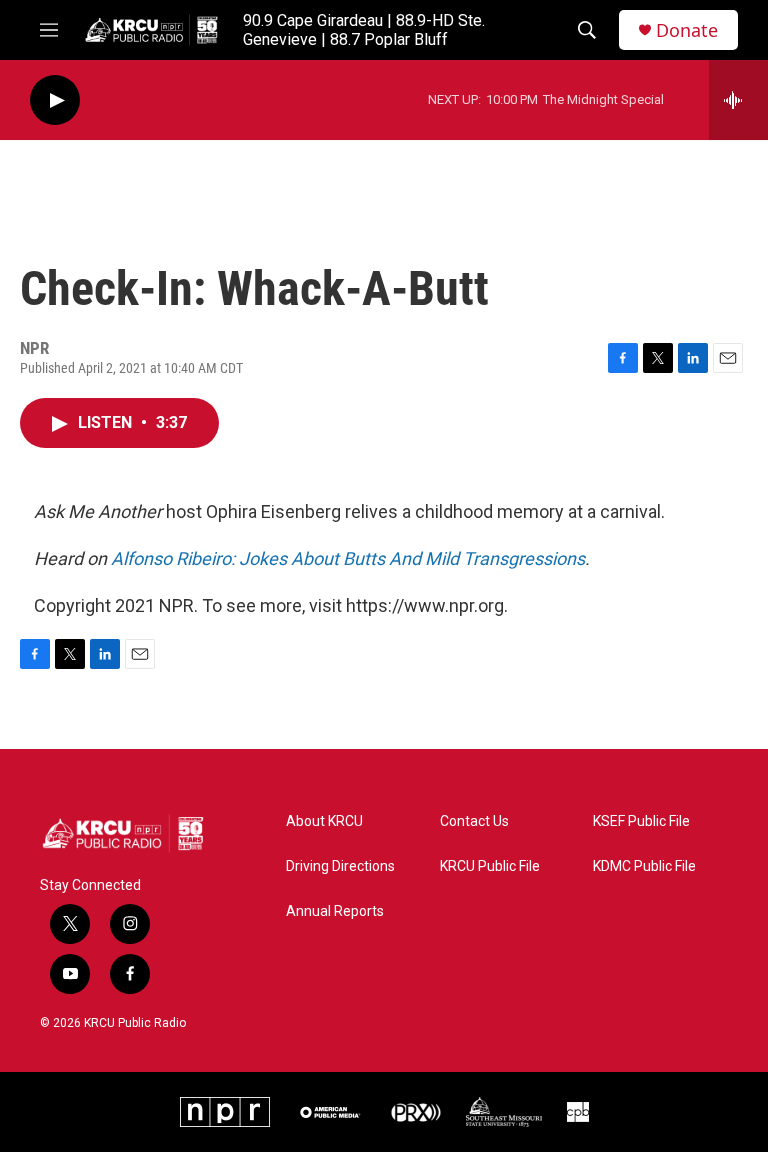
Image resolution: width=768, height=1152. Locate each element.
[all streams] (738, 100)
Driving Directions (340, 866)
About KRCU (324, 821)
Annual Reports (335, 911)
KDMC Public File (644, 866)
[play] (55, 100)
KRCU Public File (490, 866)
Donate (687, 30)
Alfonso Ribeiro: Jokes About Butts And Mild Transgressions (348, 558)
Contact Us (474, 821)
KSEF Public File (641, 821)
